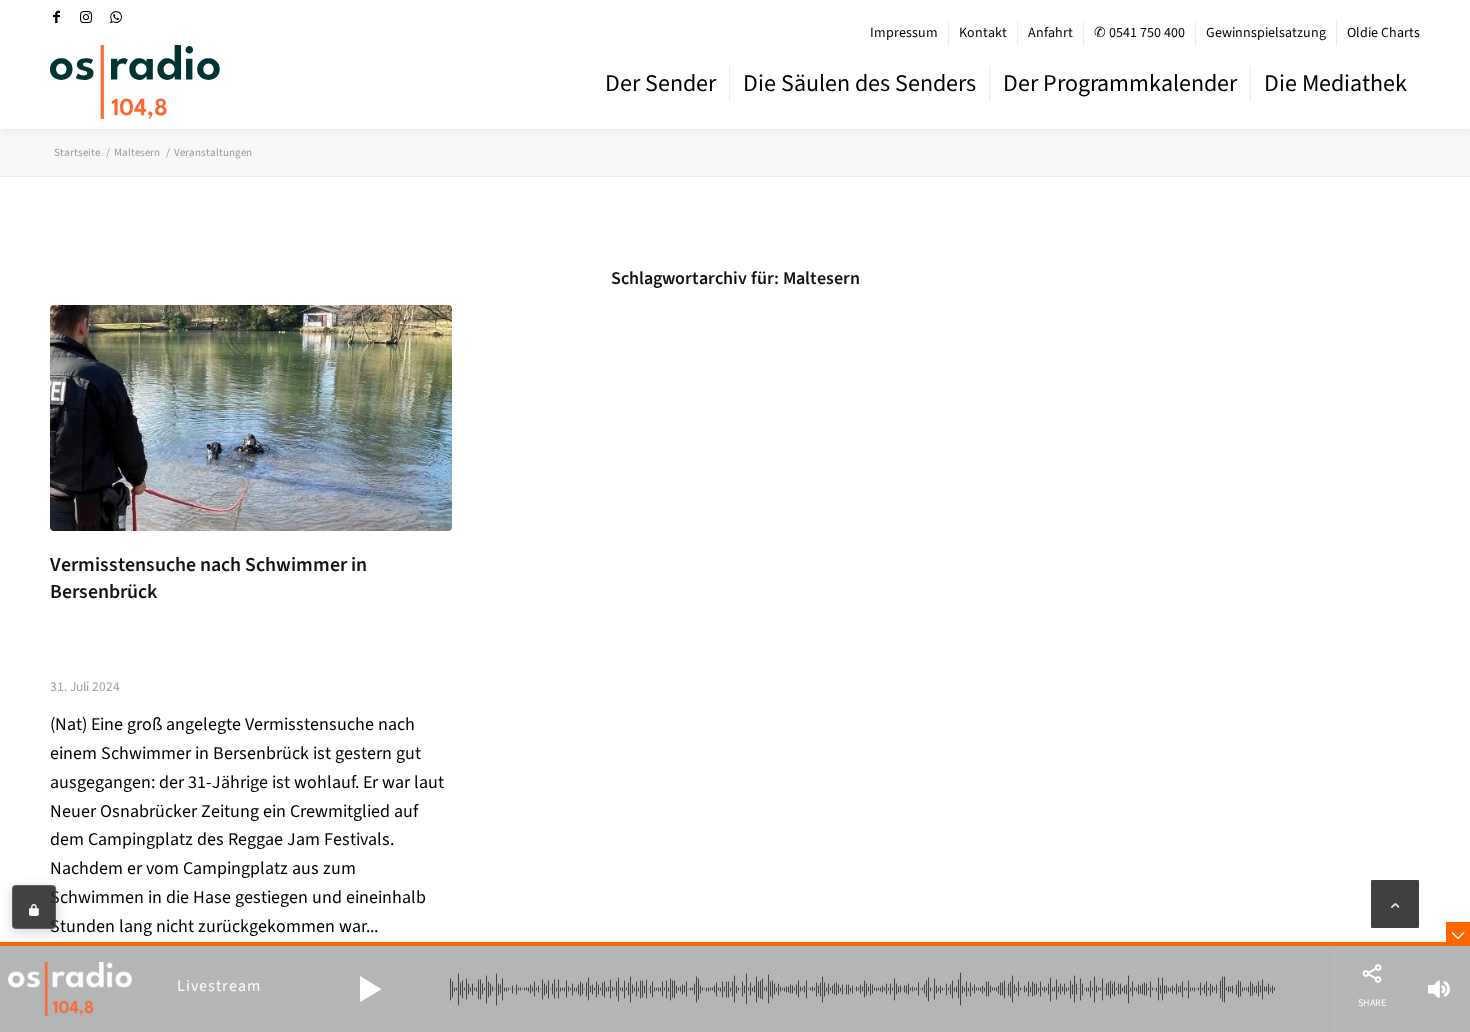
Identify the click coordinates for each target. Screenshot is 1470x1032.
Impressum (904, 33)
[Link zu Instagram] (86, 17)
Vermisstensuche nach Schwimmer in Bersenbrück (208, 579)
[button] (370, 989)
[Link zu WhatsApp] (116, 17)
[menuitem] (904, 33)
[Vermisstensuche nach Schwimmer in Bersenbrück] (251, 418)
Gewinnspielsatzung (1266, 33)
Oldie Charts (1383, 33)
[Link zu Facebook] (56, 17)
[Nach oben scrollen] (1395, 904)
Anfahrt (1050, 33)
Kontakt (983, 33)
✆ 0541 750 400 (1139, 33)
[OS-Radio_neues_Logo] (135, 82)
